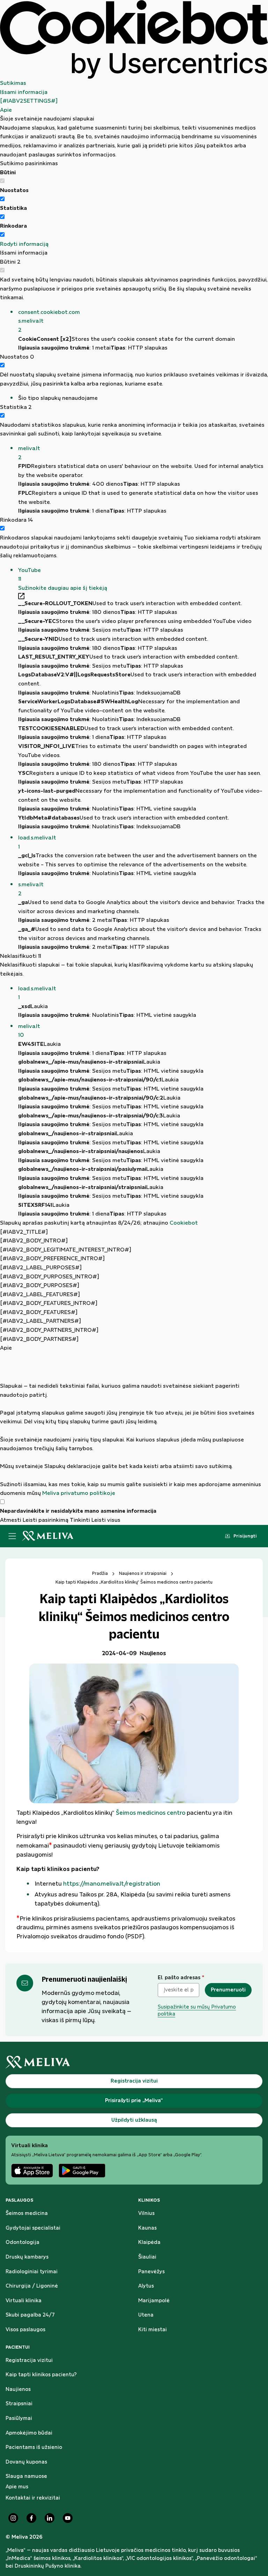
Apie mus (17, 2487)
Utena (146, 2315)
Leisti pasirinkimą (46, 1520)
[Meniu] (12, 1536)
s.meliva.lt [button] (31, 889)
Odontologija (23, 2243)
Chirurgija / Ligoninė (32, 2286)
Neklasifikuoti (21, 956)
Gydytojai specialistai (33, 2228)
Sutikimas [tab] (13, 83)
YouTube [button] (29, 575)
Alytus (146, 2286)
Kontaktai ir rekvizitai (33, 2498)
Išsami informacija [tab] (24, 92)
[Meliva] (134, 2062)
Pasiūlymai (19, 2419)
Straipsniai (19, 2404)
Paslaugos (19, 2200)
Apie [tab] (6, 110)
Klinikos (149, 2200)
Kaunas (147, 2228)
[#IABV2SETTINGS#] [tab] (29, 101)
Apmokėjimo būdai (29, 2433)
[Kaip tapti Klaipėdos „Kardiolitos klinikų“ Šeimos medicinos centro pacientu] (134, 1733)
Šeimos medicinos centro (151, 1813)
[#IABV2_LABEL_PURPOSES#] (41, 1268)
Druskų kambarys (27, 2257)
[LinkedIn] (50, 2518)
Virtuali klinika (24, 2301)
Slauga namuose (26, 2476)
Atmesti (11, 1520)
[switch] (2, 199)
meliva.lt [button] (29, 453)
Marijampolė (154, 2301)
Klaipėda (149, 2243)
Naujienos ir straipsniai (143, 1573)
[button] (143, 321)
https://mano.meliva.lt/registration (112, 1884)
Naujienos (18, 2390)
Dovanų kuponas (26, 2462)
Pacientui (18, 2347)
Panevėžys (151, 2272)
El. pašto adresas (181, 1978)
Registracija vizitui (29, 2361)
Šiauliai (147, 2257)
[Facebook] (31, 2518)
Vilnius (146, 2214)
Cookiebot (184, 1223)
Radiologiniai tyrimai (32, 2272)
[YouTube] (68, 2518)
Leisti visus (106, 1520)
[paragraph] (134, 1425)
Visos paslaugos (25, 2330)
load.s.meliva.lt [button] (37, 842)
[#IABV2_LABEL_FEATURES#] (40, 1295)
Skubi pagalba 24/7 (30, 2315)
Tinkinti (80, 1520)
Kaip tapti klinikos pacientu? (41, 2375)
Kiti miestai (152, 2330)
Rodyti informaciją (24, 244)
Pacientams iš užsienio (34, 2447)
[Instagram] (13, 2518)
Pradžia (100, 1573)
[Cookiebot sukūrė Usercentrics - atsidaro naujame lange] (134, 39)
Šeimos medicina (27, 2214)
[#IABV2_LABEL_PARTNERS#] (40, 1321)
